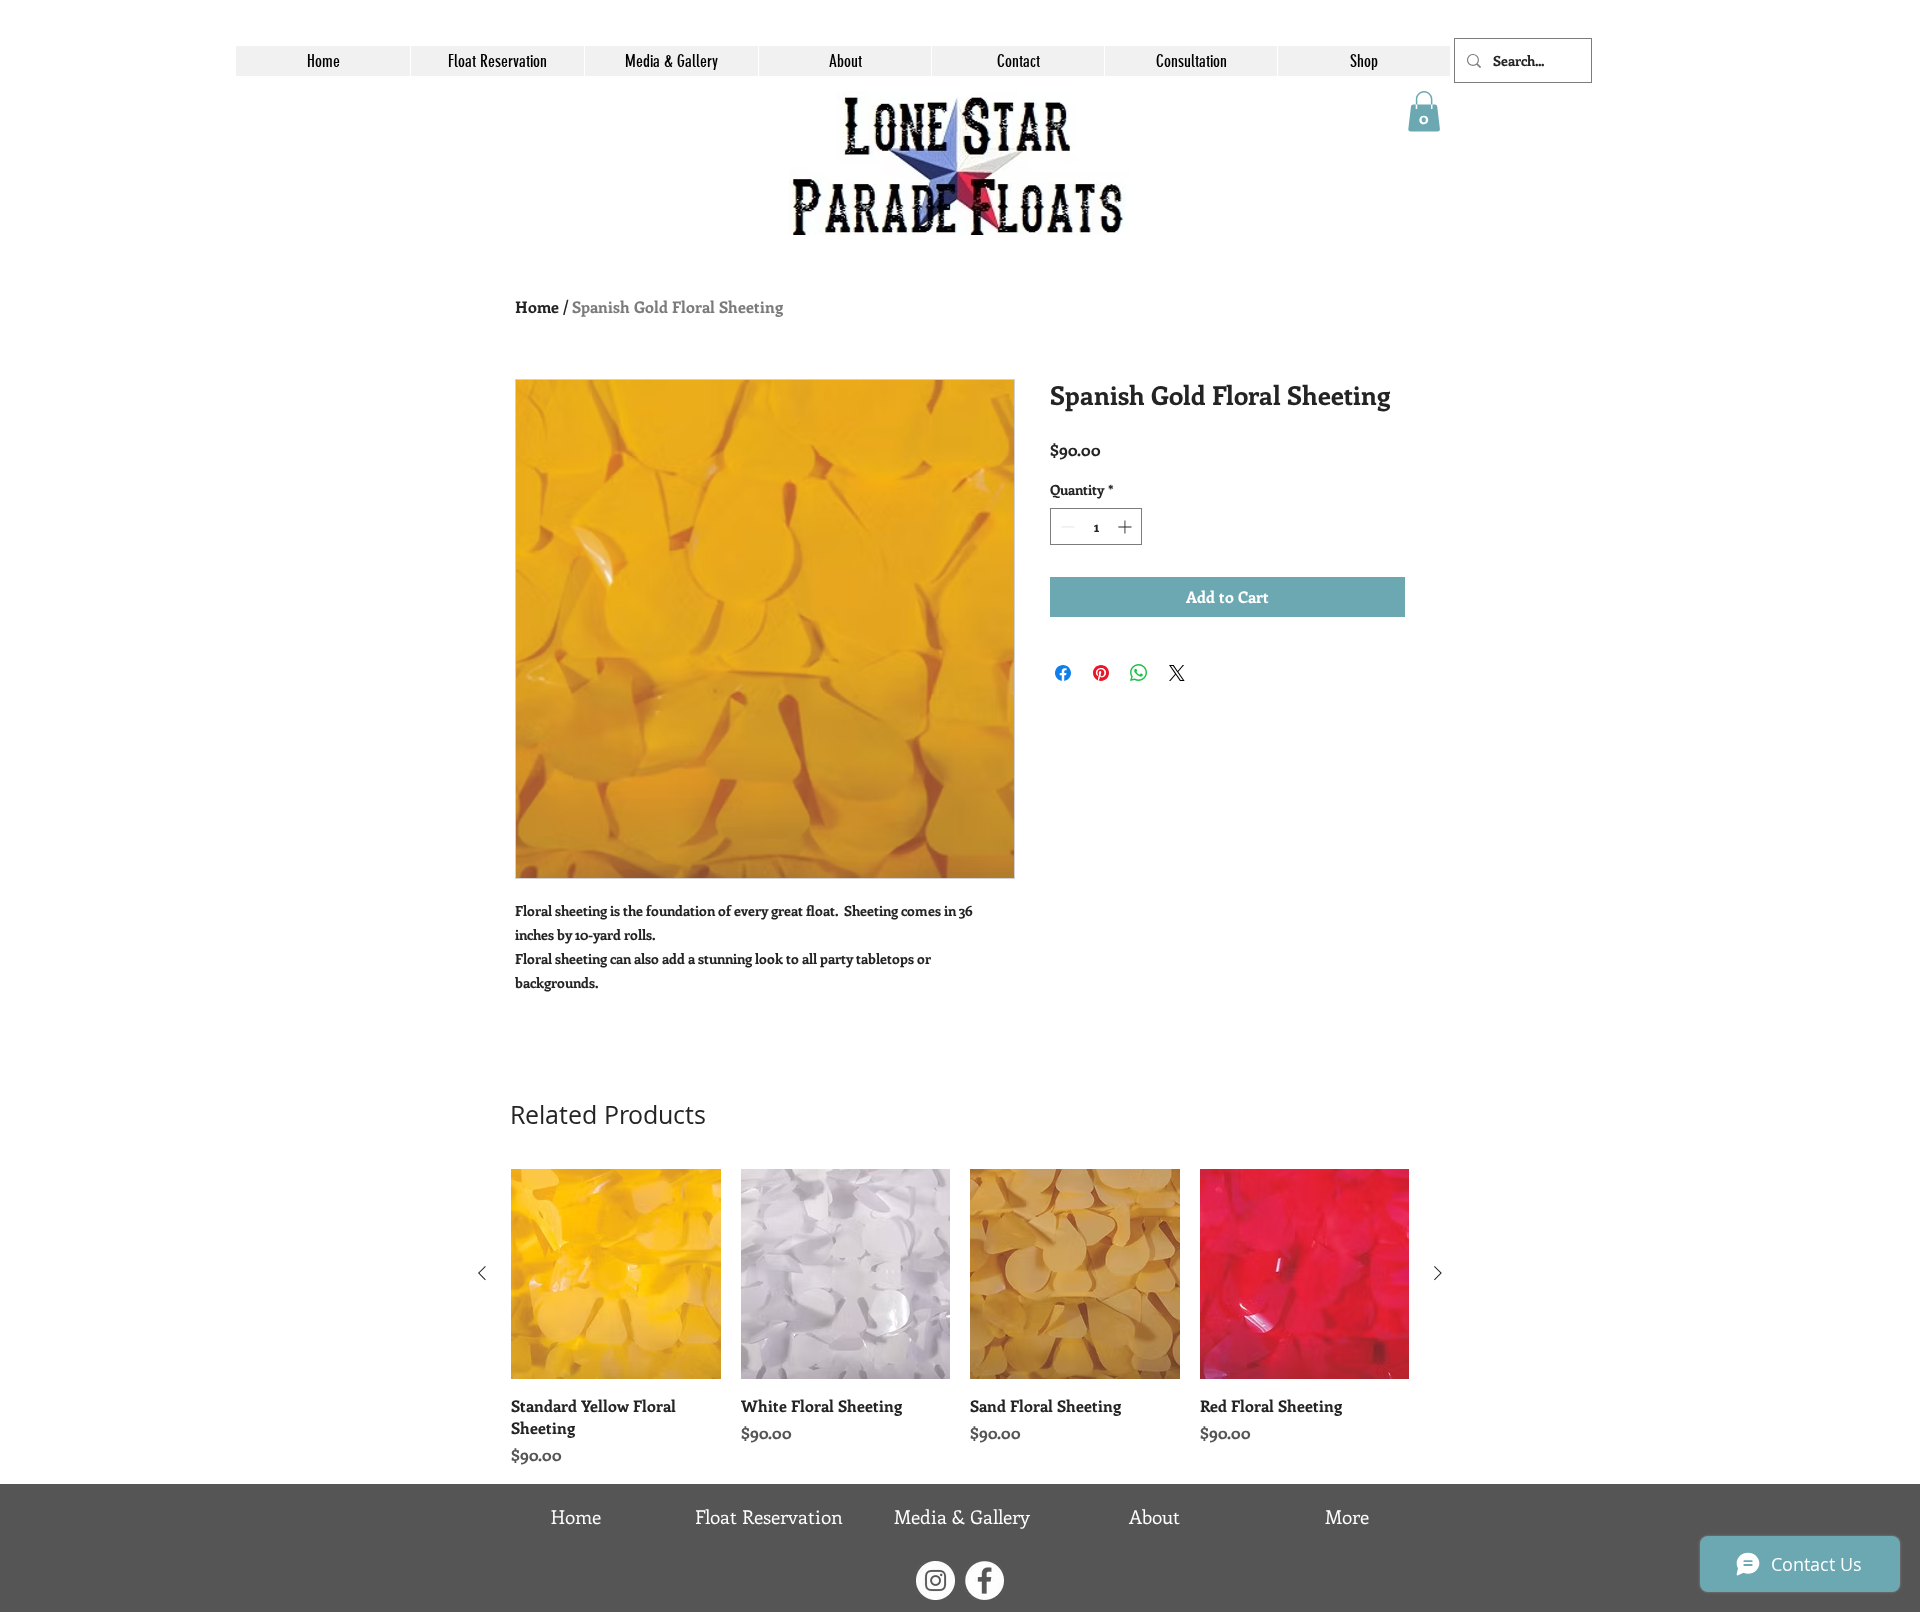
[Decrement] (1065, 526)
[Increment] (1126, 526)
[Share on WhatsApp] (1139, 673)
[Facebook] (984, 1580)
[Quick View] (616, 1274)
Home (537, 306)
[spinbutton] (1096, 526)
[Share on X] (1177, 673)
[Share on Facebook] (1063, 673)
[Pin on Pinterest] (1101, 673)
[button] (1424, 111)
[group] (960, 1318)
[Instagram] (935, 1580)
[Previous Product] (482, 1273)
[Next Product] (1438, 1273)
